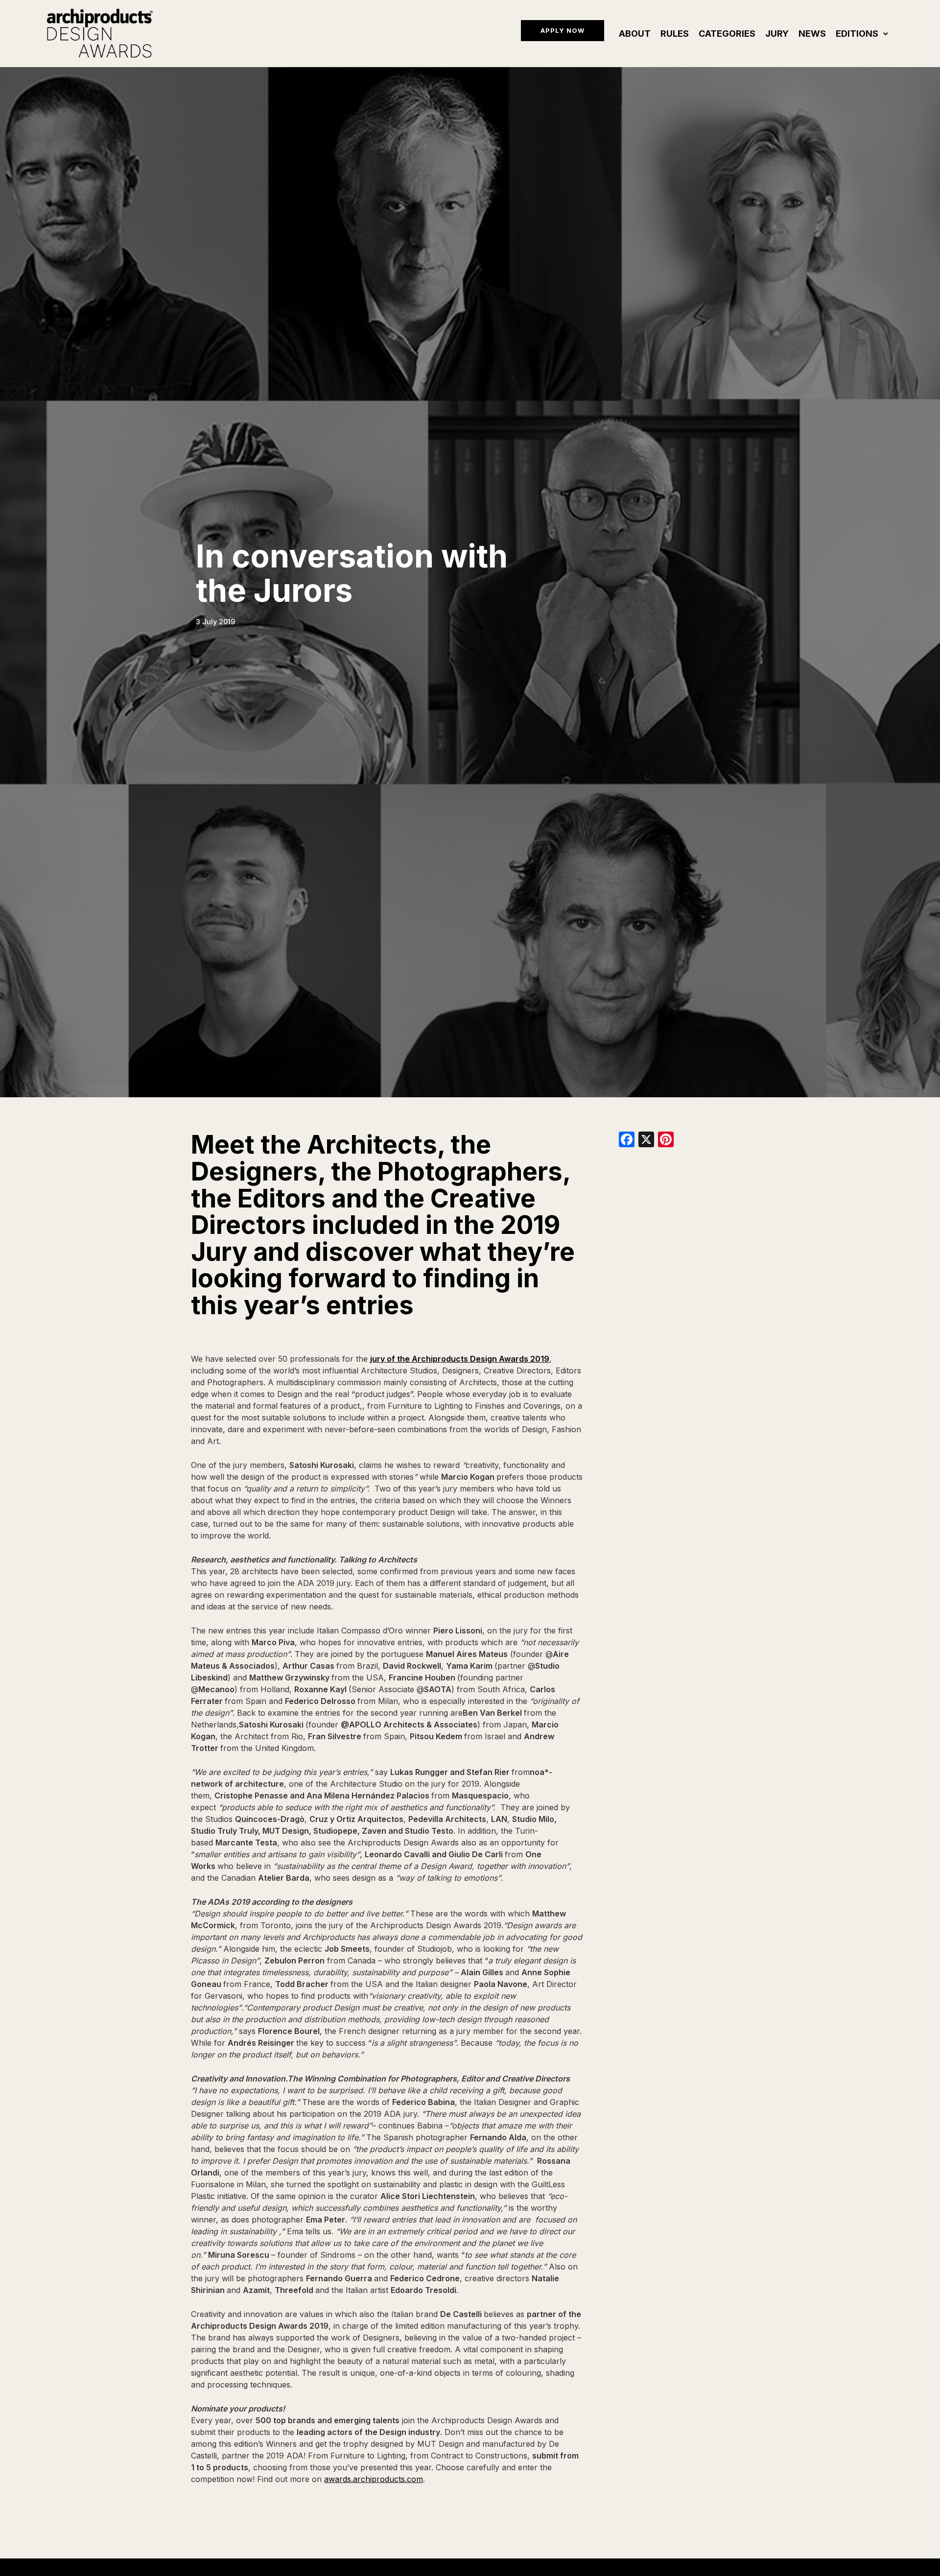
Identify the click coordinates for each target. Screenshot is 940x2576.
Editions (857, 34)
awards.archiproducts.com (374, 2479)
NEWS (812, 34)
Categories (727, 34)
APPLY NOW (563, 30)
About (635, 34)
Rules (675, 34)
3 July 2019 (215, 622)
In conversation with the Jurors (352, 573)
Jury (777, 34)
